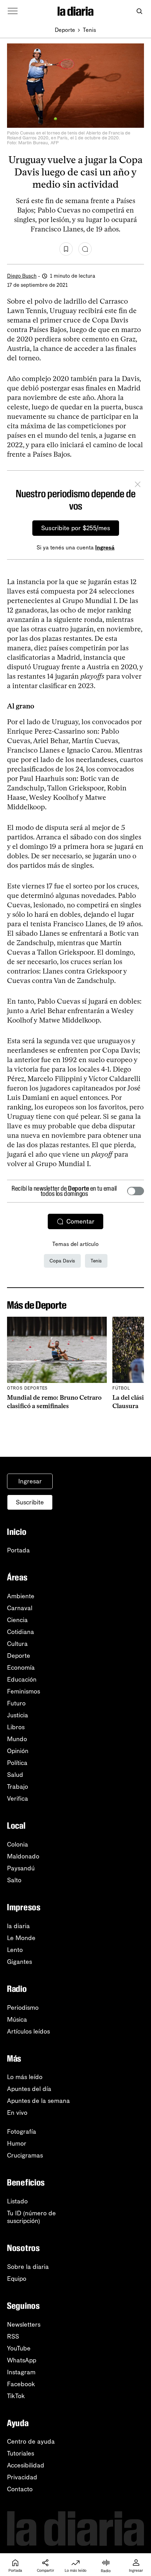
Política (17, 1763)
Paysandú (21, 1868)
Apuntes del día (29, 2089)
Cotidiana (21, 1632)
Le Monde (21, 1938)
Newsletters (24, 2325)
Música (17, 2020)
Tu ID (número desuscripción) (31, 2217)
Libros (16, 1727)
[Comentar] (85, 249)
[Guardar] (66, 249)
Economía (21, 1668)
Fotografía (22, 2132)
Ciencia (17, 1620)
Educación (22, 1680)
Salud (15, 1775)
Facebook (21, 2384)
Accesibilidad (26, 2465)
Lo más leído (25, 2077)
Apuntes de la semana (38, 2101)
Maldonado (23, 1856)
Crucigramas (25, 2155)
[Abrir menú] (13, 11)
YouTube (19, 2348)
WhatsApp (22, 2360)
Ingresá (105, 548)
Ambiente (21, 1596)
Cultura (17, 1644)
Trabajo (18, 1787)
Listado (17, 2201)
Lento (15, 1950)
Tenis (90, 30)
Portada (18, 1550)
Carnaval (20, 1608)
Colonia (18, 1844)
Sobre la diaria (28, 2267)
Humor (17, 2144)
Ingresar (30, 1481)
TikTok (16, 2396)
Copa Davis (62, 1261)
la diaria (18, 1926)
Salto (14, 1880)
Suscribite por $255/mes (76, 528)
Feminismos (24, 1691)
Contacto (20, 2489)
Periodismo (23, 2008)
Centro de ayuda (31, 2442)
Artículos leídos (28, 2031)
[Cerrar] (138, 485)
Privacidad (22, 2477)
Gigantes (19, 1962)
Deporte (65, 30)
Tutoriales (21, 2453)
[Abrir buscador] (139, 11)
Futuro (16, 1703)
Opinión (18, 1751)
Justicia (18, 1715)
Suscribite (30, 1502)
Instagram (21, 2372)
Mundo (17, 1739)
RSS (13, 2336)
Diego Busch (22, 276)
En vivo (17, 2113)
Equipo (17, 2279)
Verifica (18, 1799)
